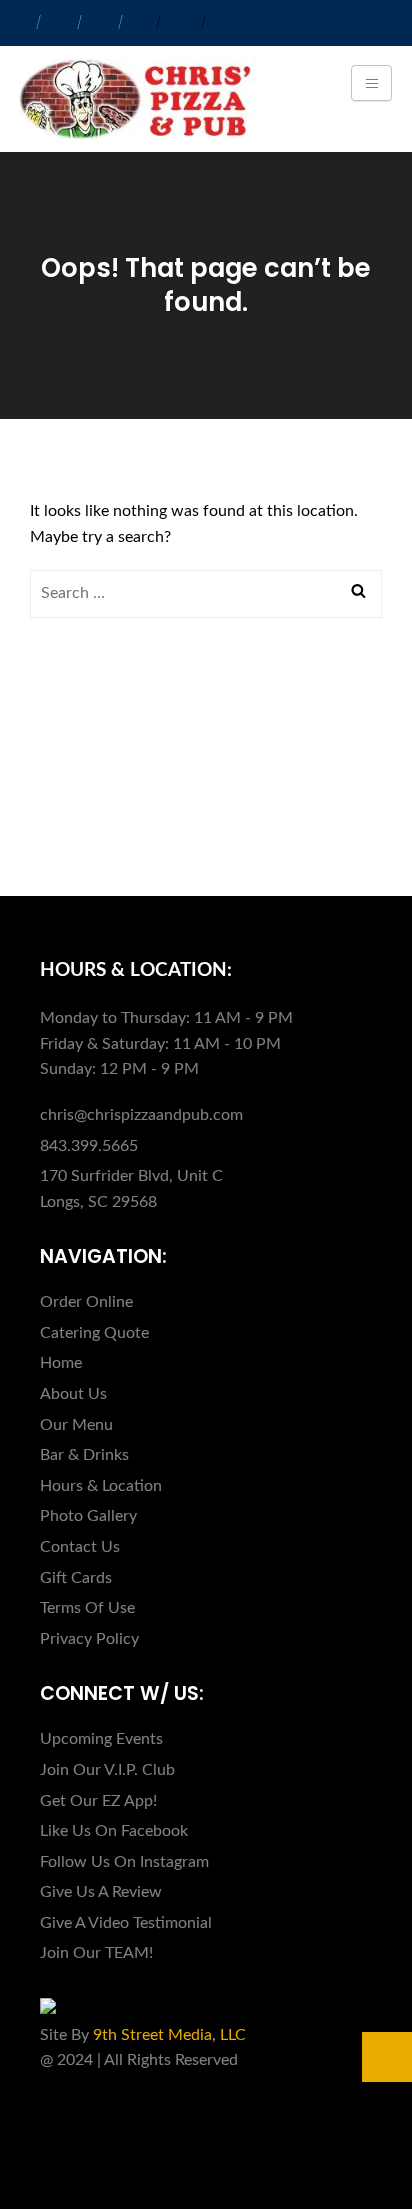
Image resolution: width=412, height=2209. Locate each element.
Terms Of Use (87, 1608)
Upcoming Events (101, 1739)
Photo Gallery (88, 1516)
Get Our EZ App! (98, 1801)
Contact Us (80, 1547)
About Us (73, 1394)
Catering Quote (94, 1333)
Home (61, 1363)
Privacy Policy (89, 1639)
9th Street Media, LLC (169, 2035)
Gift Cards (76, 1578)
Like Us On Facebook (114, 1831)
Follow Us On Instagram (124, 1862)
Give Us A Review (101, 1892)
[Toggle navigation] (371, 83)
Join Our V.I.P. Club (107, 1770)
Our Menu (76, 1425)
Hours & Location (101, 1486)
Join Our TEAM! (96, 1953)
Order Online (86, 1302)
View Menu (105, 811)
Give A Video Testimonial (126, 1923)
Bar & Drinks (84, 1455)
